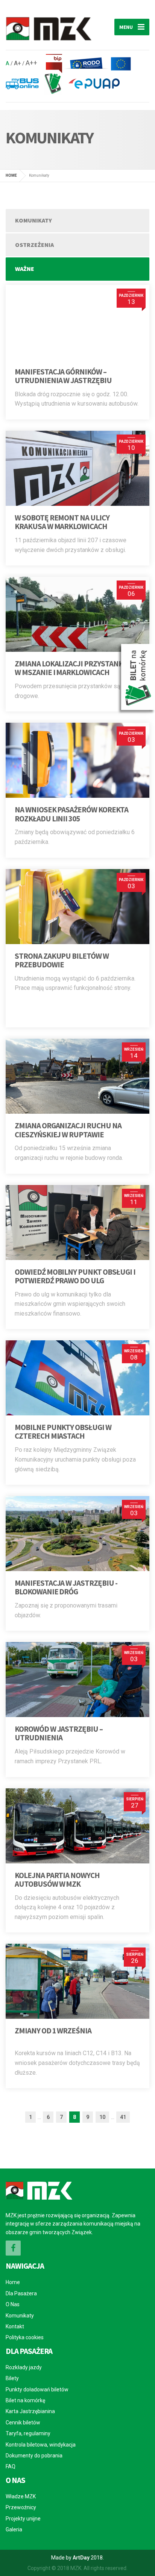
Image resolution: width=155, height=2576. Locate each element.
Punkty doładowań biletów (37, 2390)
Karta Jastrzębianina (30, 2411)
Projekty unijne (23, 2519)
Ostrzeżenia (34, 245)
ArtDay (81, 2558)
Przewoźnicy (21, 2507)
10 (102, 2117)
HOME (11, 175)
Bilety (12, 2378)
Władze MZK (21, 2496)
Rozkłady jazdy (24, 2367)
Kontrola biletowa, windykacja (41, 2445)
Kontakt (15, 2326)
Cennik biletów (23, 2423)
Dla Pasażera (21, 2293)
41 (123, 2117)
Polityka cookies (25, 2337)
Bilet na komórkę (25, 2400)
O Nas (13, 2304)
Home (13, 2282)
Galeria (14, 2529)
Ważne (25, 269)
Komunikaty (33, 220)
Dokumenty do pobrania (34, 2456)
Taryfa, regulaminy (28, 2433)
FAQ (11, 2466)
